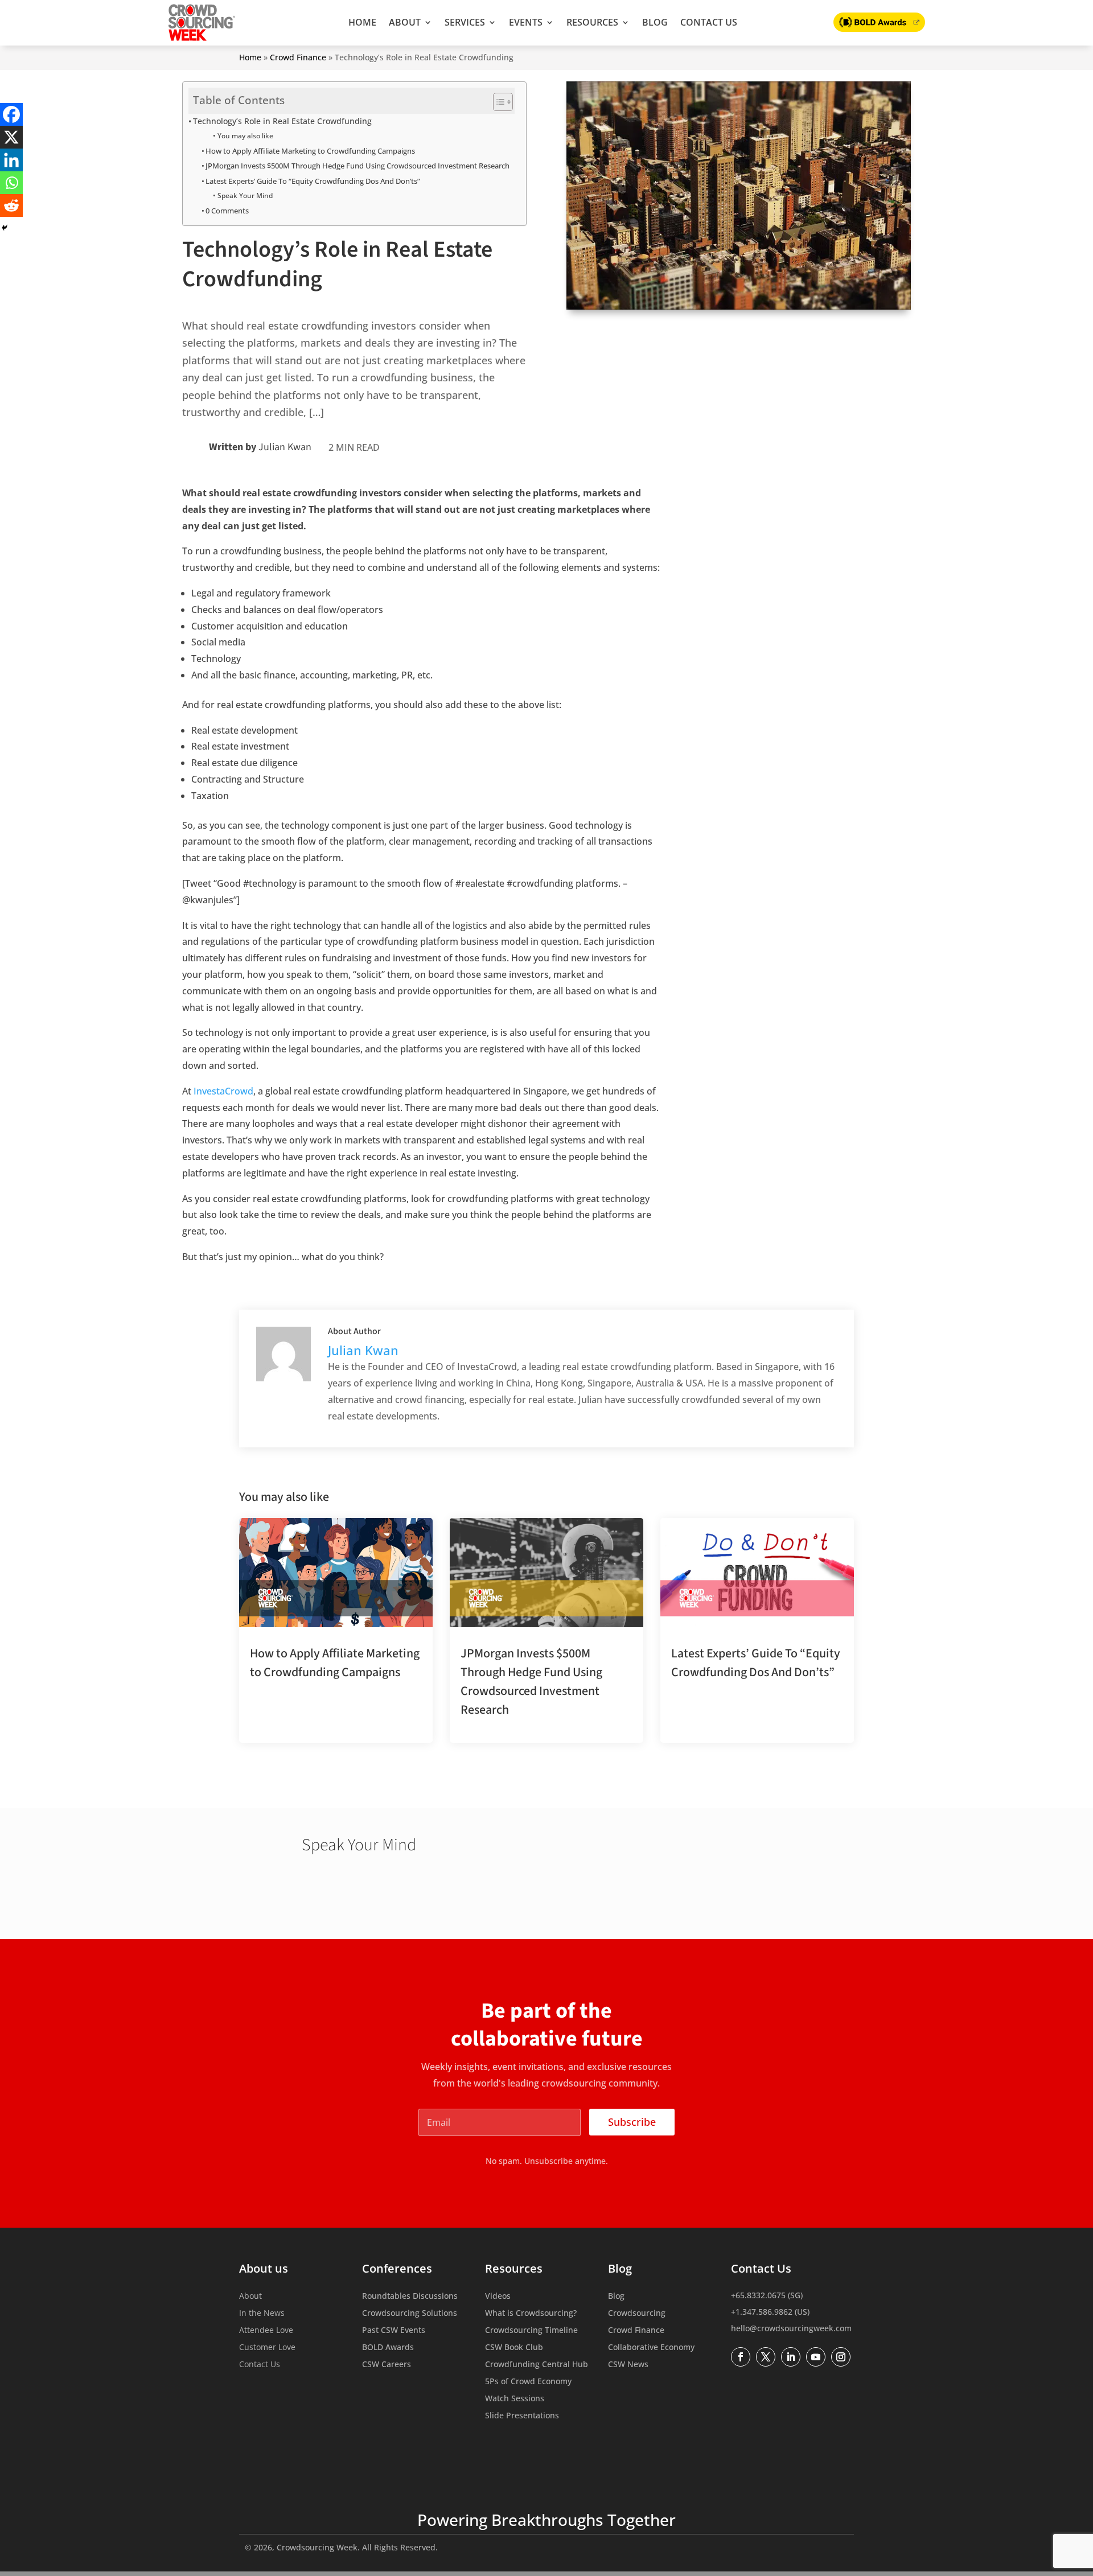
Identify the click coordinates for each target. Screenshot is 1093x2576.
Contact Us (709, 22)
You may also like (245, 136)
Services (465, 22)
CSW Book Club (514, 2348)
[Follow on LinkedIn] (791, 2357)
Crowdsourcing (637, 2314)
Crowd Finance (298, 57)
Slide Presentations (522, 2416)
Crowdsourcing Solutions (410, 2314)
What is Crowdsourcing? (531, 2314)
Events (526, 22)
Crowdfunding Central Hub (537, 2365)
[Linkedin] (11, 160)
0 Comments (227, 211)
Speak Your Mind (245, 196)
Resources (592, 22)
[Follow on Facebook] (741, 2357)
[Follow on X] (766, 2357)
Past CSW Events (394, 2331)
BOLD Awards (388, 2348)
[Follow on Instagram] (841, 2357)
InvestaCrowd (223, 1091)
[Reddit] (11, 205)
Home (362, 22)
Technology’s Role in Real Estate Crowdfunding (282, 121)
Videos (498, 2297)
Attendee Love (266, 2331)
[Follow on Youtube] (816, 2357)
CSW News (628, 2365)
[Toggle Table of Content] (497, 102)
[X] (11, 137)
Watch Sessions (515, 2399)
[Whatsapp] (11, 183)
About (405, 22)
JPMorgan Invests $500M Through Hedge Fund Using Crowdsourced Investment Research (358, 166)
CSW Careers (387, 2365)
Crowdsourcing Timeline (531, 2331)
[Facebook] (11, 114)
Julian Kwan (285, 447)
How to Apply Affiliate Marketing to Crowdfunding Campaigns (310, 151)
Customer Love (267, 2348)
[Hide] (5, 228)
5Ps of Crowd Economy (528, 2382)
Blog (655, 22)
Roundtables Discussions (410, 2297)
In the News (262, 2314)
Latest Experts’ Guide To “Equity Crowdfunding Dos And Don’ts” (313, 181)
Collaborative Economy (651, 2348)
